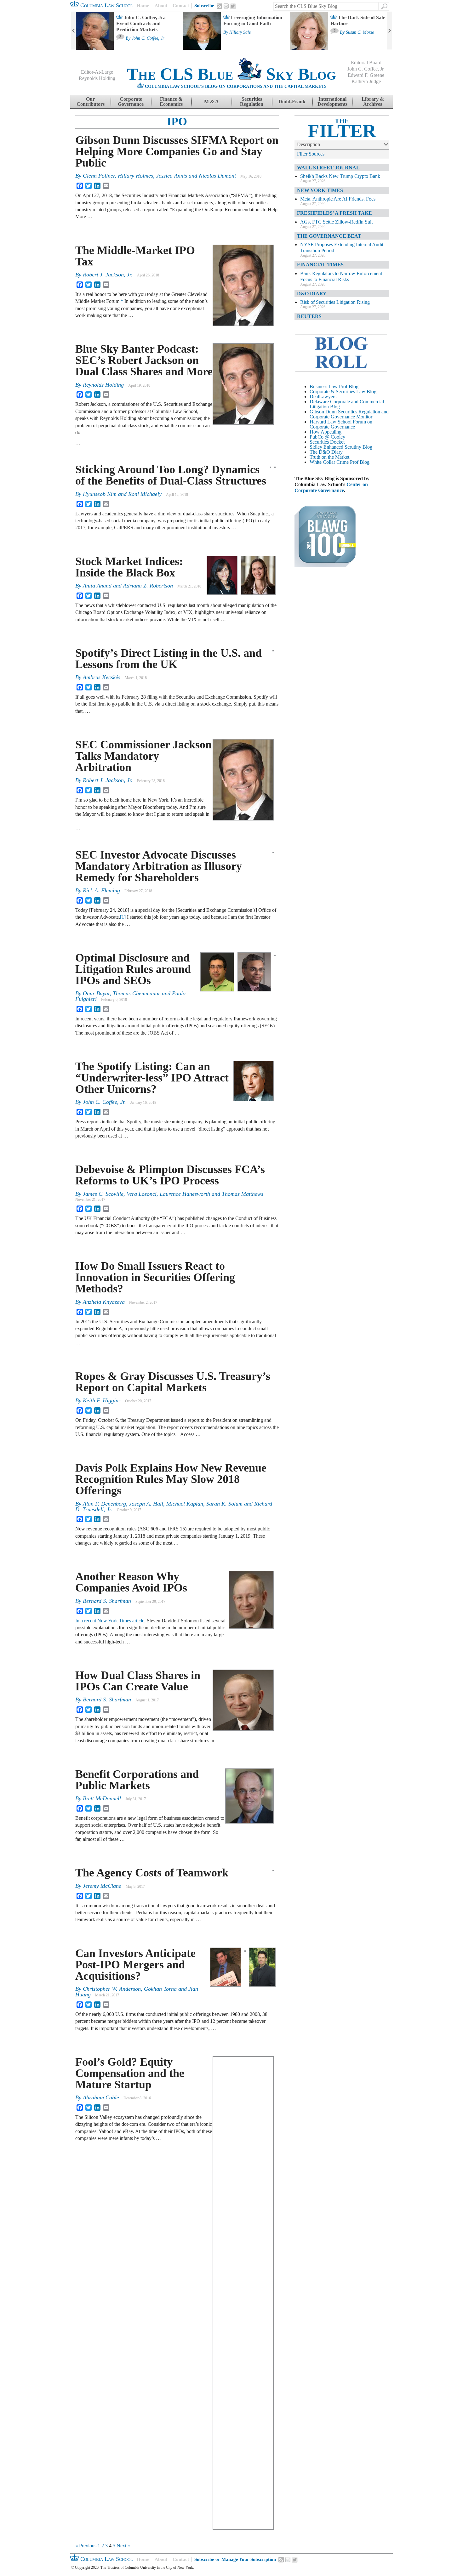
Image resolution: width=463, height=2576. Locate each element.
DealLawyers (323, 397)
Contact (181, 6)
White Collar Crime (329, 462)
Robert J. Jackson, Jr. (108, 275)
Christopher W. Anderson (112, 1989)
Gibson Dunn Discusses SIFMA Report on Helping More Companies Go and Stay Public (177, 151)
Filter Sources (311, 154)
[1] (123, 917)
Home (143, 6)
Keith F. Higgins (102, 1400)
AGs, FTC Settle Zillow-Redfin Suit (336, 222)
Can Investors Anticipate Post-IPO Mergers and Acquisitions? (135, 1965)
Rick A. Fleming (101, 890)
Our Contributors (91, 102)
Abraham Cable (101, 2097)
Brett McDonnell (102, 1798)
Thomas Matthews (243, 1194)
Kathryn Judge (366, 81)
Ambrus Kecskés (102, 677)
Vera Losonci (142, 1194)
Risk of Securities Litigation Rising (335, 302)
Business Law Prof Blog (334, 386)
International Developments (332, 102)
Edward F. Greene (366, 75)
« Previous (86, 2546)
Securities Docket (327, 442)
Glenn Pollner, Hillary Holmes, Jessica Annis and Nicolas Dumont (159, 176)
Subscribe (204, 6)
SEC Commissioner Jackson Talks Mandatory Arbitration (143, 756)
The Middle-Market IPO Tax (135, 256)
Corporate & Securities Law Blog (343, 392)
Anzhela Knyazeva (104, 1302)
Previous (73, 31)
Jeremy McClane (102, 1886)
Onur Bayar (96, 993)
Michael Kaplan (185, 1504)
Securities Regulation (252, 102)
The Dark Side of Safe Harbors (358, 20)
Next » (123, 2546)
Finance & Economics (171, 102)
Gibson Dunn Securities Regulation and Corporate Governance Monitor (349, 414)
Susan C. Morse (360, 32)
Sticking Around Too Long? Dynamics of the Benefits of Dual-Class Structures (171, 475)
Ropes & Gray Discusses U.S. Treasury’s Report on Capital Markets (173, 1382)
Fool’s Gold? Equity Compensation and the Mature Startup (130, 2073)
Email (226, 6)
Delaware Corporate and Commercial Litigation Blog (347, 404)
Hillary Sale (240, 32)
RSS (220, 6)
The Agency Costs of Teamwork (152, 1873)
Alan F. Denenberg (104, 1504)
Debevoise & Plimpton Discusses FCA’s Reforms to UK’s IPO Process (170, 1175)
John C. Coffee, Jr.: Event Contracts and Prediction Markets (141, 23)
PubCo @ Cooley (327, 437)
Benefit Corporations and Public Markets (137, 1780)
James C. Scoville (103, 1194)
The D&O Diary (326, 452)
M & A (211, 102)
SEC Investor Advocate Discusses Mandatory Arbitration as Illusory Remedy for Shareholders (159, 866)
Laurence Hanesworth (185, 1194)
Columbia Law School (106, 5)
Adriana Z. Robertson (148, 586)
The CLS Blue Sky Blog (231, 74)
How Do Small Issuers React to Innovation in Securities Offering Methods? (155, 1277)
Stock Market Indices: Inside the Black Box (129, 567)
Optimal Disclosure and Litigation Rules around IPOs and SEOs (133, 969)
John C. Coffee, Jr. (148, 38)
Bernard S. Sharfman (107, 1601)
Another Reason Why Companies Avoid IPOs (131, 1582)
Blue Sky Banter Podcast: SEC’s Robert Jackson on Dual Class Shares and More (144, 360)
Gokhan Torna (160, 1989)
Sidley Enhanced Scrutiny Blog (341, 447)
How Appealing (326, 432)
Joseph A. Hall (146, 1504)
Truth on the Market (329, 457)
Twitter (233, 6)
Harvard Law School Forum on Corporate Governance (341, 424)
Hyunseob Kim (100, 494)
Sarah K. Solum (224, 1504)
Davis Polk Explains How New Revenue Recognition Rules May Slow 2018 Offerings (171, 1479)
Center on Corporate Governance (331, 487)
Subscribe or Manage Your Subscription (235, 2559)
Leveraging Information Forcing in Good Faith (253, 20)
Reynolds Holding (97, 78)
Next (390, 31)
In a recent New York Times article (110, 1621)
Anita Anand (97, 586)
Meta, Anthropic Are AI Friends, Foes (338, 199)
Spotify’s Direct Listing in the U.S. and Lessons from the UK (169, 659)
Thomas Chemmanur (137, 993)
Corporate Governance (131, 102)
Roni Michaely (145, 494)
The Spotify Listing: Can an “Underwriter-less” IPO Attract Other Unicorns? (152, 1078)
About (161, 6)
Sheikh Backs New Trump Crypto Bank (340, 176)
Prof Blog (360, 462)
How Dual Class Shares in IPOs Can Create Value (138, 1681)
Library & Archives (373, 102)
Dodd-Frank (292, 102)
